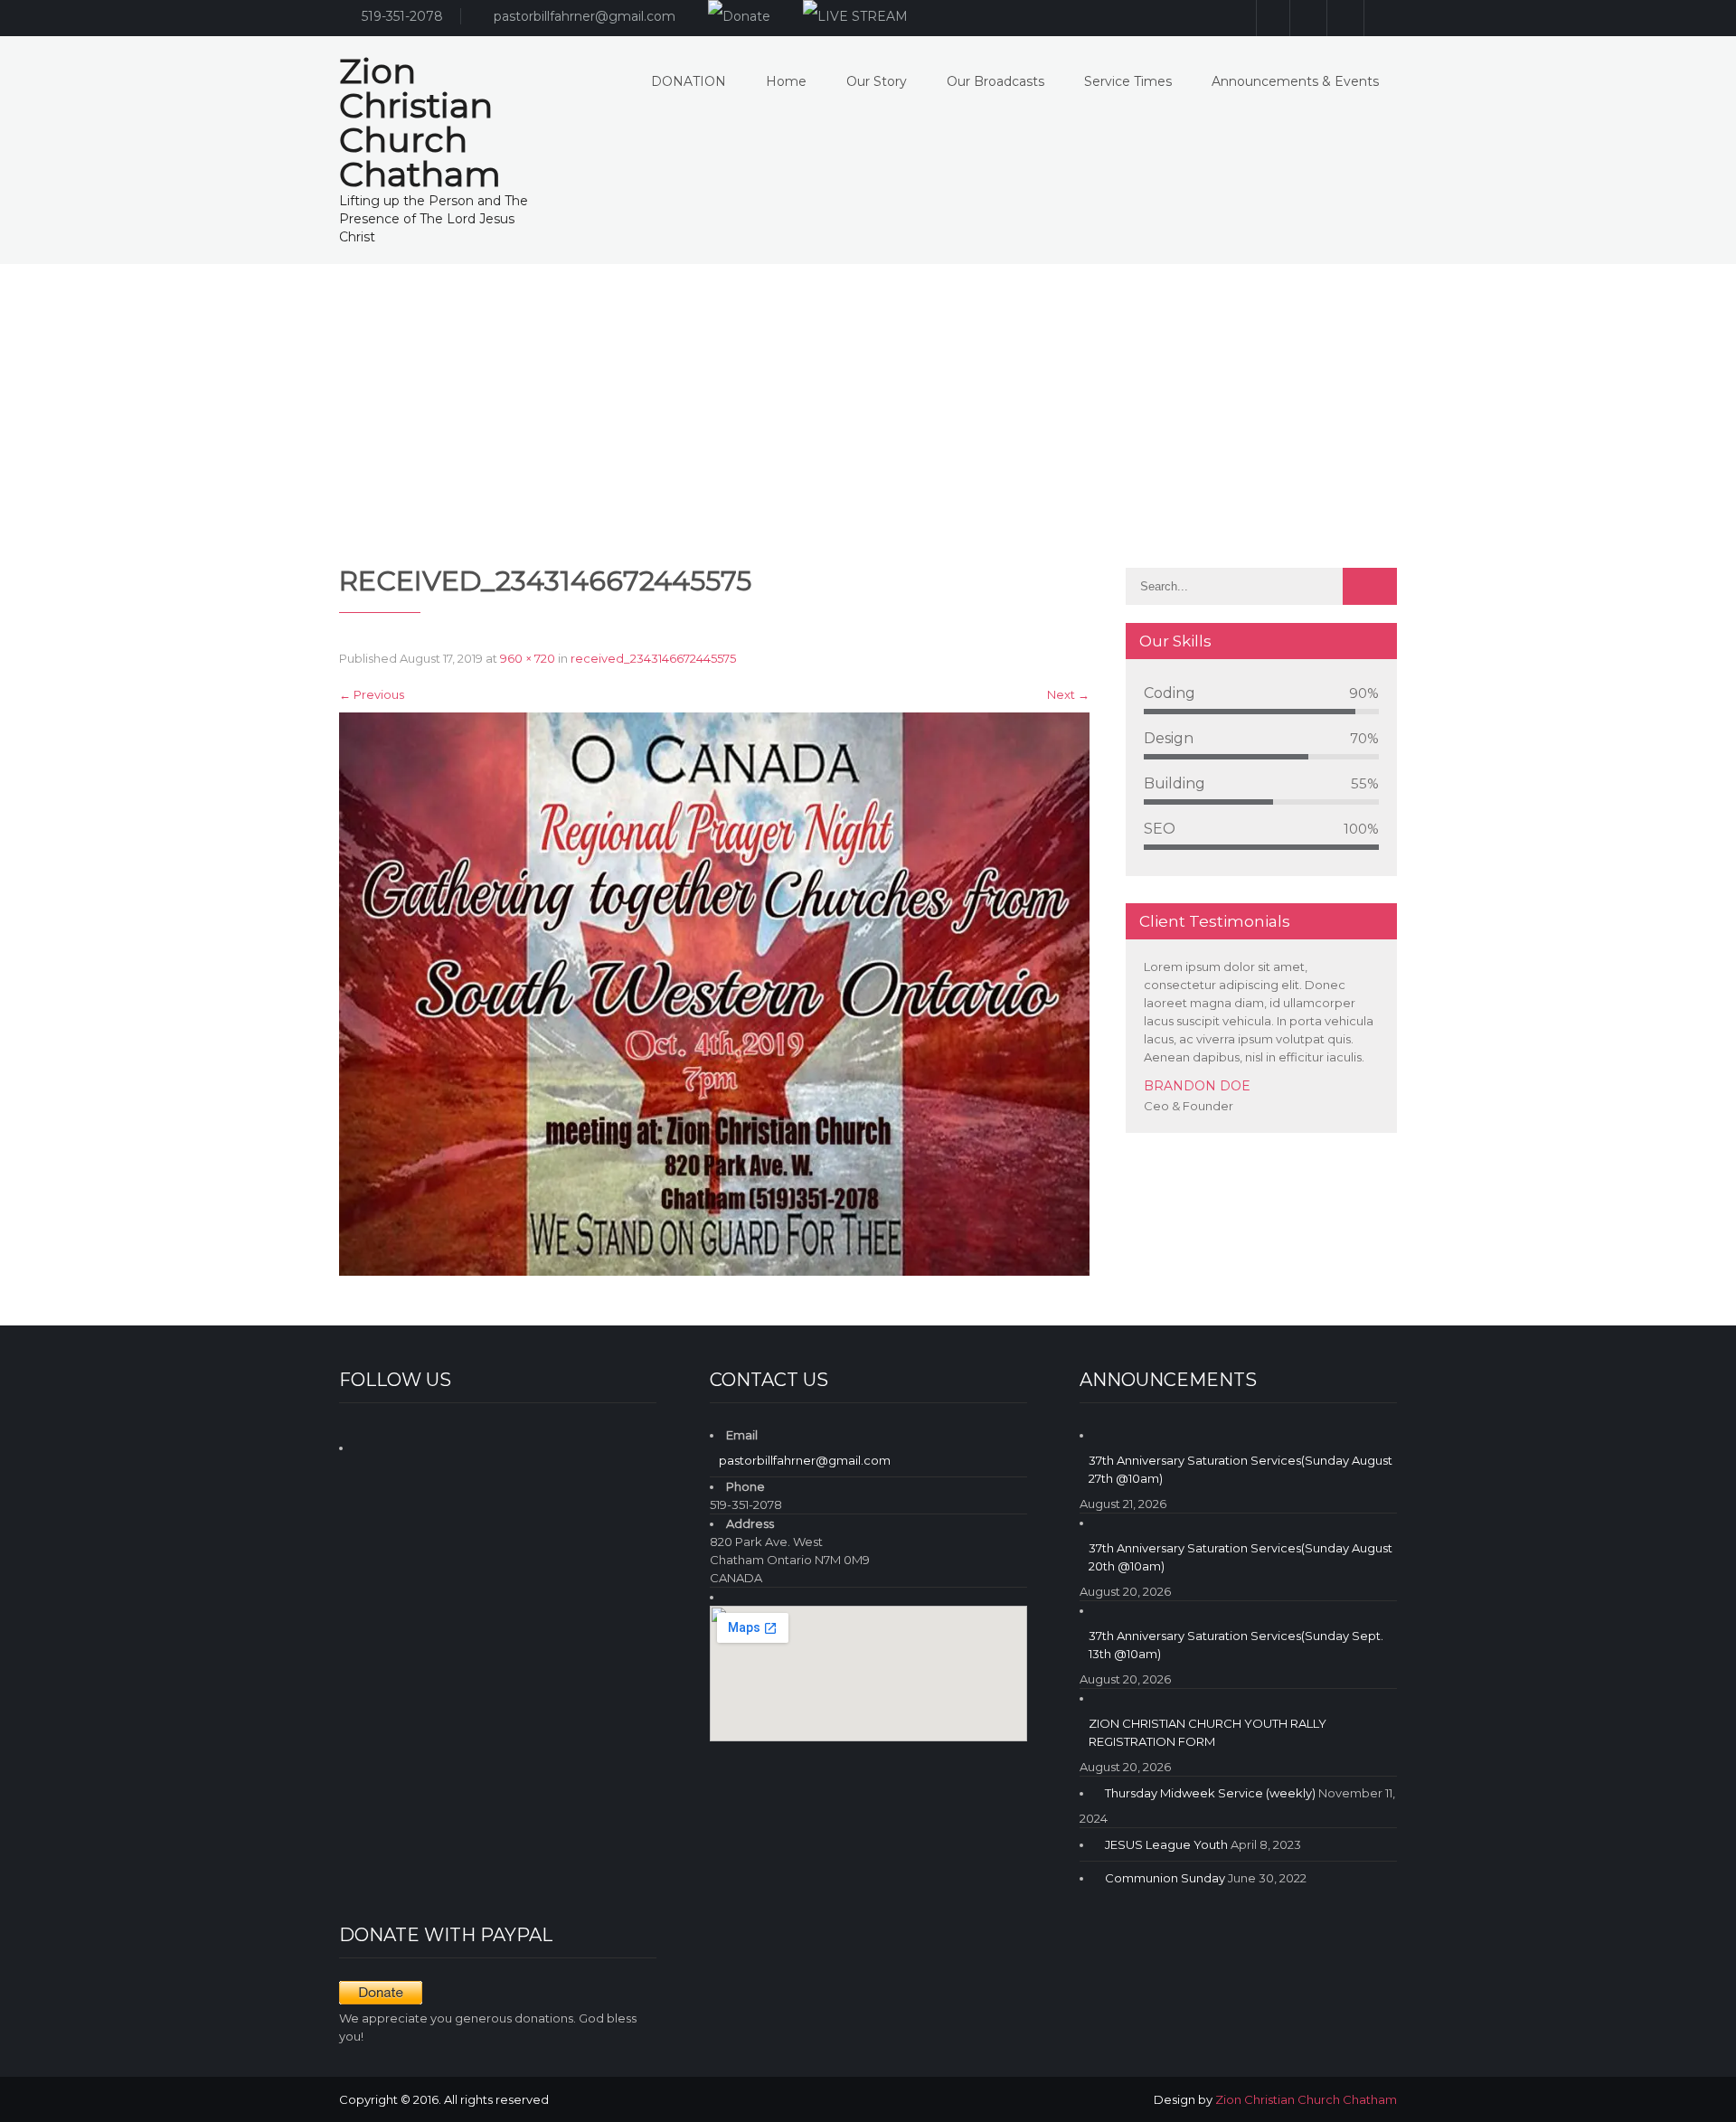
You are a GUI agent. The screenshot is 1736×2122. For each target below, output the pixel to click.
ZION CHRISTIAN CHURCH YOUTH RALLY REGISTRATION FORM (1208, 1732)
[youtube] (1343, 18)
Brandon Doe (1197, 1086)
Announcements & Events (1295, 81)
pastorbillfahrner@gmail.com (585, 16)
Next (1068, 694)
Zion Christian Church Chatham (1306, 2099)
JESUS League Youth (1166, 1844)
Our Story (877, 81)
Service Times (1128, 81)
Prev (1360, 1128)
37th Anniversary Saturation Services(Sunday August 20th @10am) (1241, 1557)
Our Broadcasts (995, 81)
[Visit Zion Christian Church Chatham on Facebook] (369, 1445)
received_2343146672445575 (653, 658)
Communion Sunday (1165, 1878)
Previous (372, 694)
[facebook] (1306, 18)
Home (786, 81)
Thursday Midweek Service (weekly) (1210, 1793)
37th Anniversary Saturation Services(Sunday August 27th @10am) (1241, 1469)
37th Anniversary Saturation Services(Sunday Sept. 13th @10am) (1236, 1645)
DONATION (689, 81)
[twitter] (1380, 18)
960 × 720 (528, 658)
